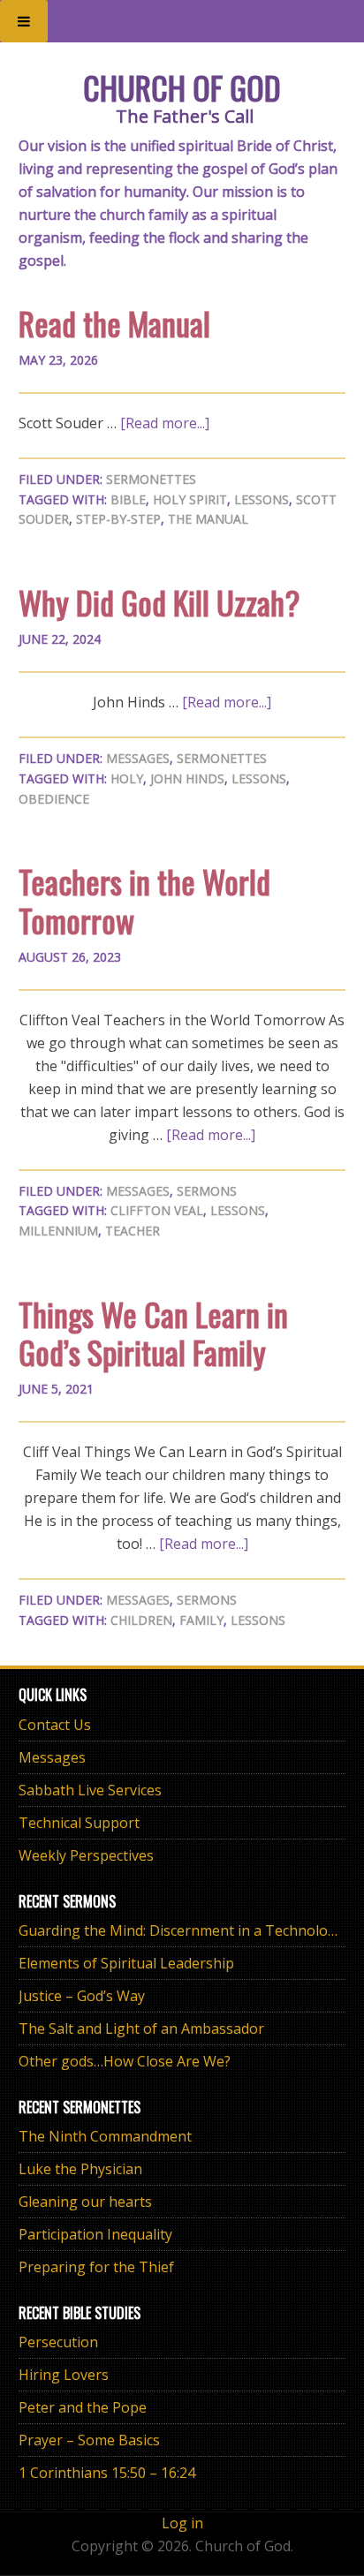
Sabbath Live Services (90, 1790)
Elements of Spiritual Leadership (126, 1963)
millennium (58, 1231)
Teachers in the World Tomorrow (144, 900)
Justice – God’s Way (82, 1996)
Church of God (182, 87)
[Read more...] (165, 423)
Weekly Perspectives (86, 1855)
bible (128, 499)
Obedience (54, 799)
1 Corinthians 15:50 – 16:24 (107, 2473)
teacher (133, 1231)
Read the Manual (114, 323)
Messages (138, 758)
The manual (208, 519)
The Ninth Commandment (105, 2136)
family (201, 1620)
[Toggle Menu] (24, 21)
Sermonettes (151, 479)
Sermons (207, 1191)
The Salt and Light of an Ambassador (141, 2028)
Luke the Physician (80, 2169)
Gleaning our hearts (85, 2202)
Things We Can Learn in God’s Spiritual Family (153, 1333)
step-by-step (118, 519)
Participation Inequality (95, 2234)
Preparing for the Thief (96, 2267)
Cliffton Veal (157, 1210)
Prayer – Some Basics (89, 2440)
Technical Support (79, 1823)
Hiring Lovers (64, 2375)
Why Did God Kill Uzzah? (159, 602)
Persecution (58, 2342)
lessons (262, 499)
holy (127, 778)
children (141, 1620)
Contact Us (55, 1725)
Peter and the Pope (83, 2407)
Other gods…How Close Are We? (125, 2061)
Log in (182, 2523)
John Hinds (187, 778)
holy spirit (190, 499)
